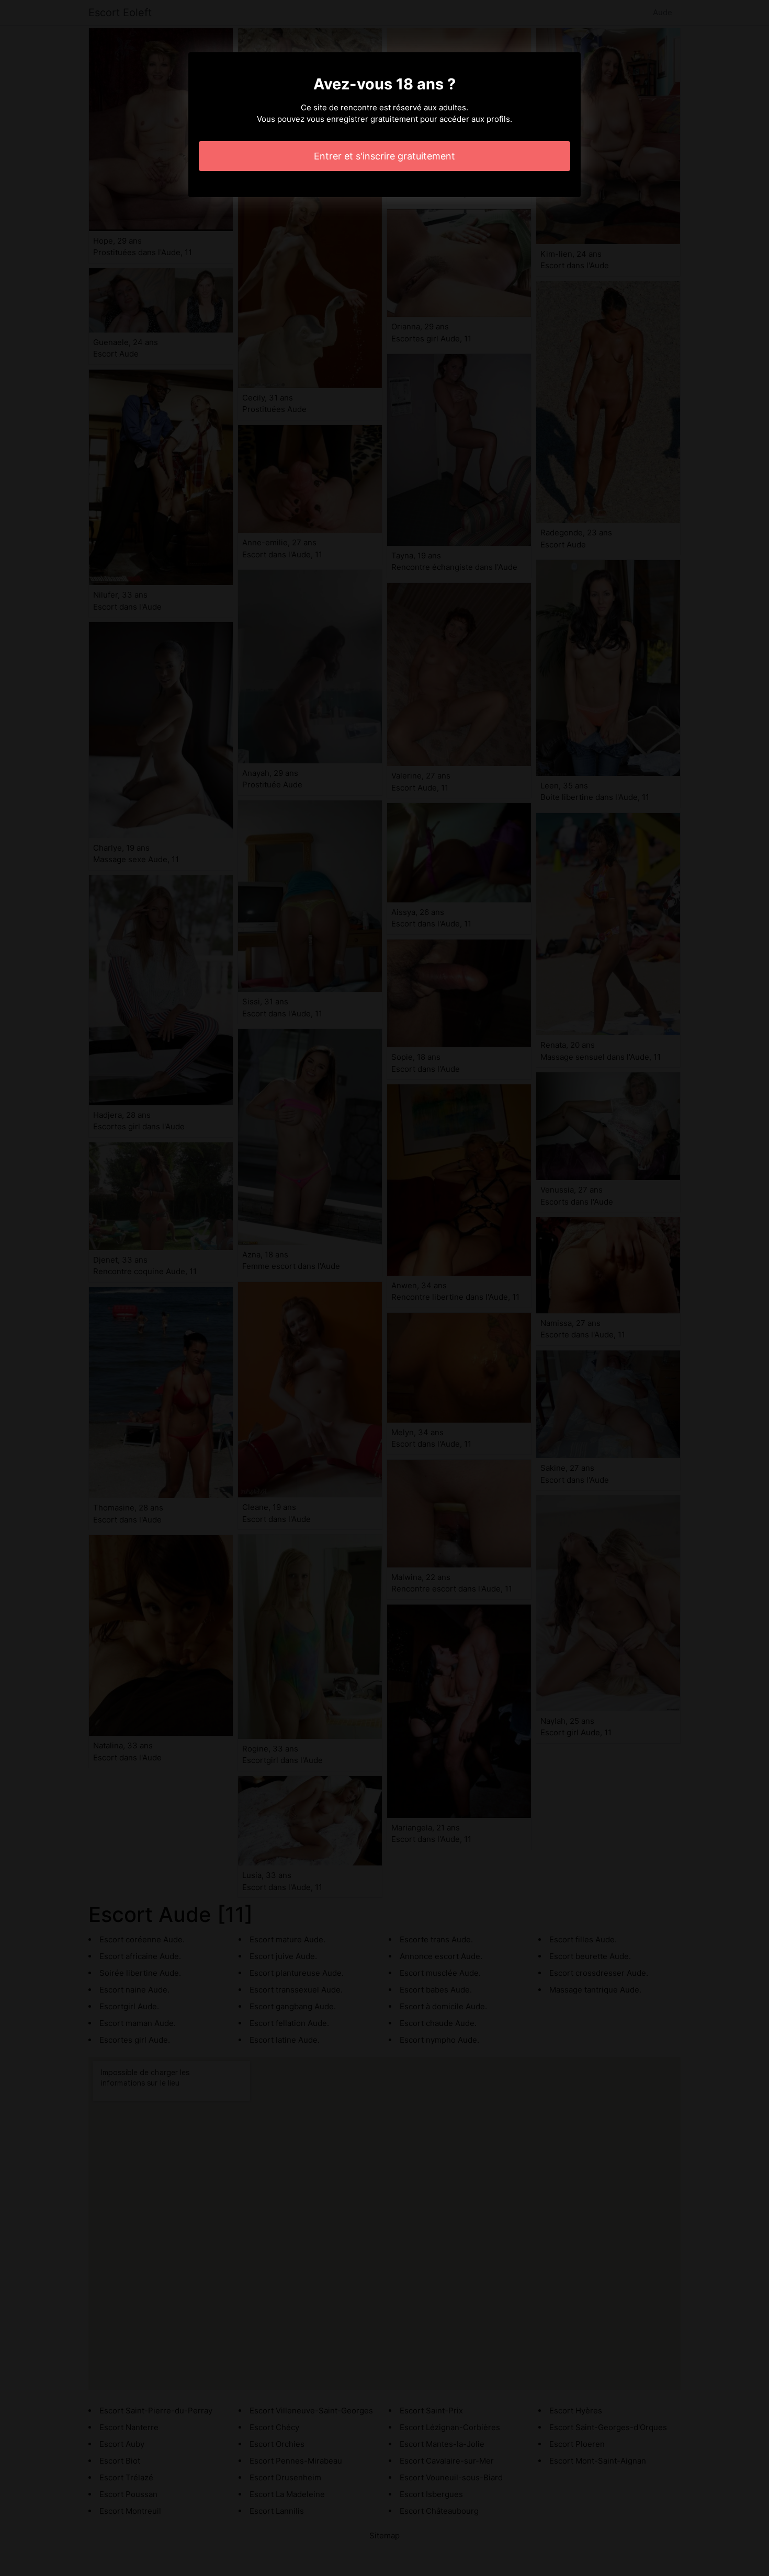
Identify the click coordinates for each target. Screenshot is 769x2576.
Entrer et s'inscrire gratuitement (384, 156)
